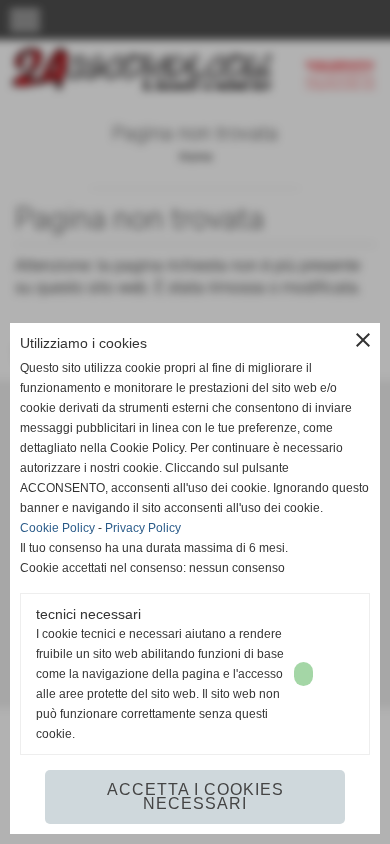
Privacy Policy (143, 528)
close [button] (363, 340)
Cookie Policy (57, 528)
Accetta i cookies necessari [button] (195, 796)
